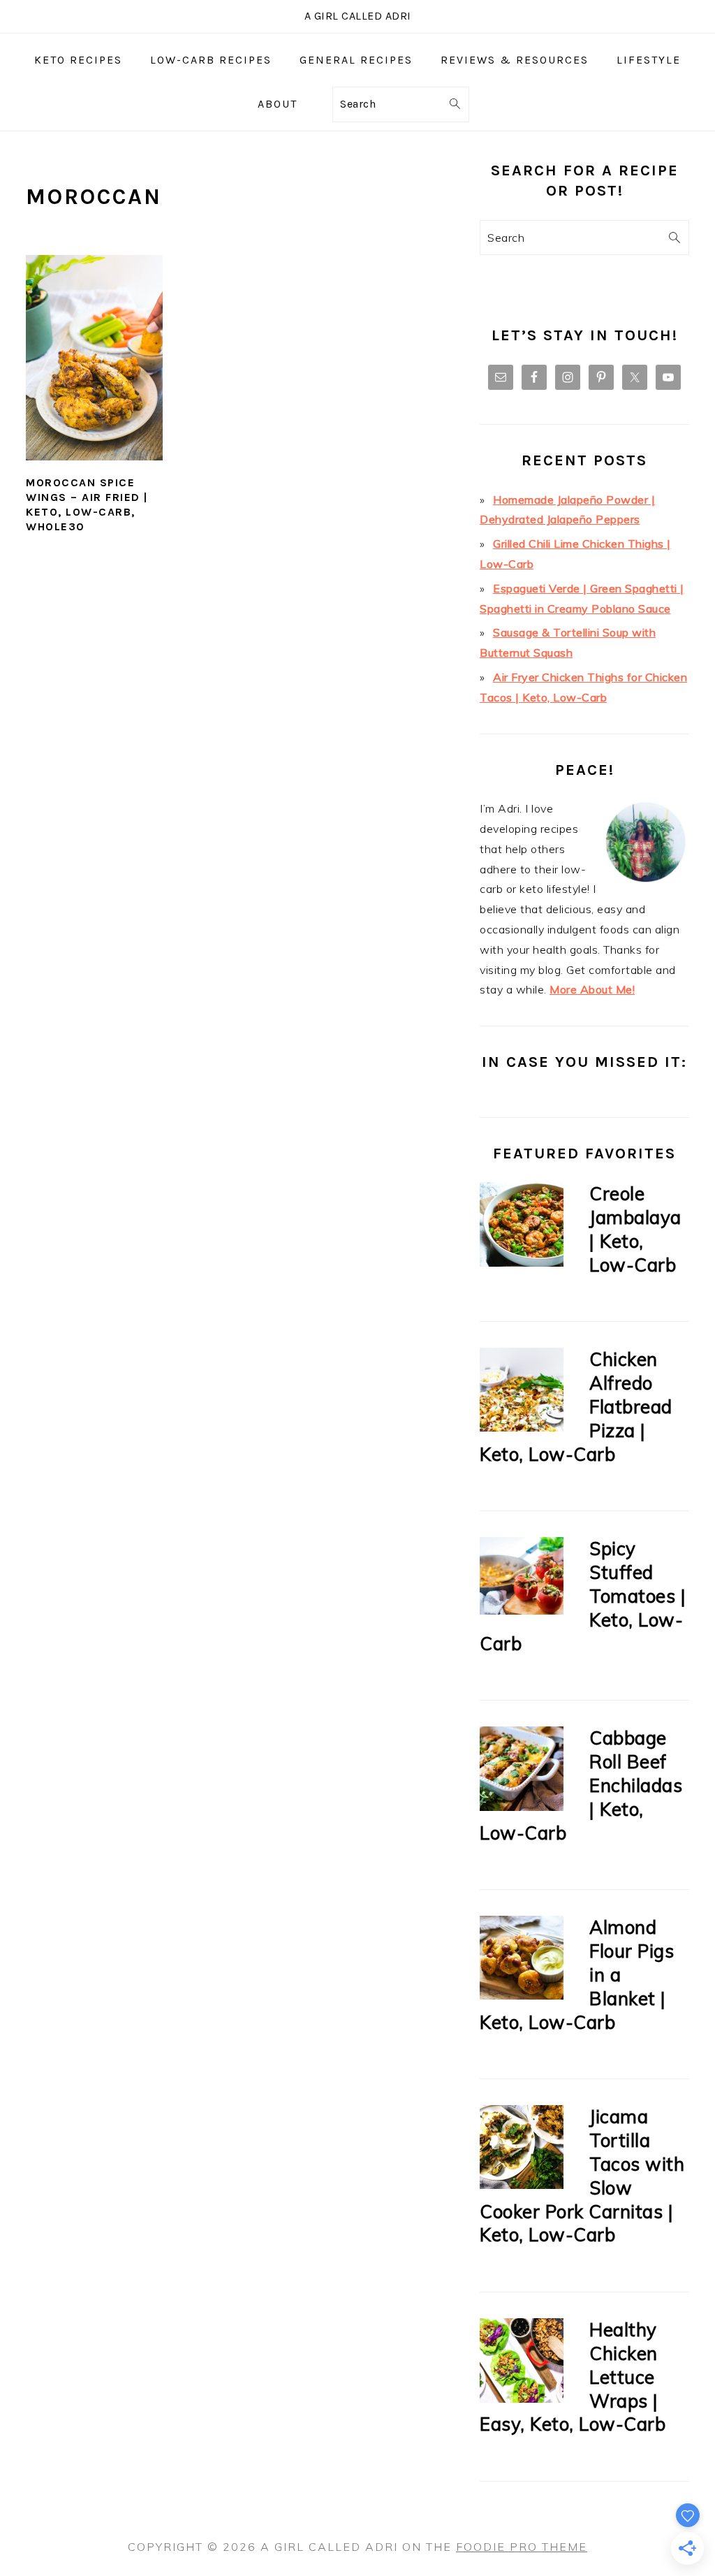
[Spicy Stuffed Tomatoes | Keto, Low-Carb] (522, 1579)
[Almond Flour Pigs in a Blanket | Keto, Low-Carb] (522, 1961)
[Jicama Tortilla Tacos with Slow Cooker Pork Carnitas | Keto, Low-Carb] (522, 2150)
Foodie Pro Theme (522, 2547)
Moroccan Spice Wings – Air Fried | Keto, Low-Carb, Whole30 (87, 504)
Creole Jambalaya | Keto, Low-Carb (635, 1229)
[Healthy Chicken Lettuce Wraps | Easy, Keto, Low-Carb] (522, 2363)
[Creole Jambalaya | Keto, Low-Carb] (522, 1227)
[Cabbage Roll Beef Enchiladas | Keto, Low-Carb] (522, 1771)
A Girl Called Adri (358, 16)
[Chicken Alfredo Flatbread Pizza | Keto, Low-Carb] (522, 1393)
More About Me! (592, 989)
